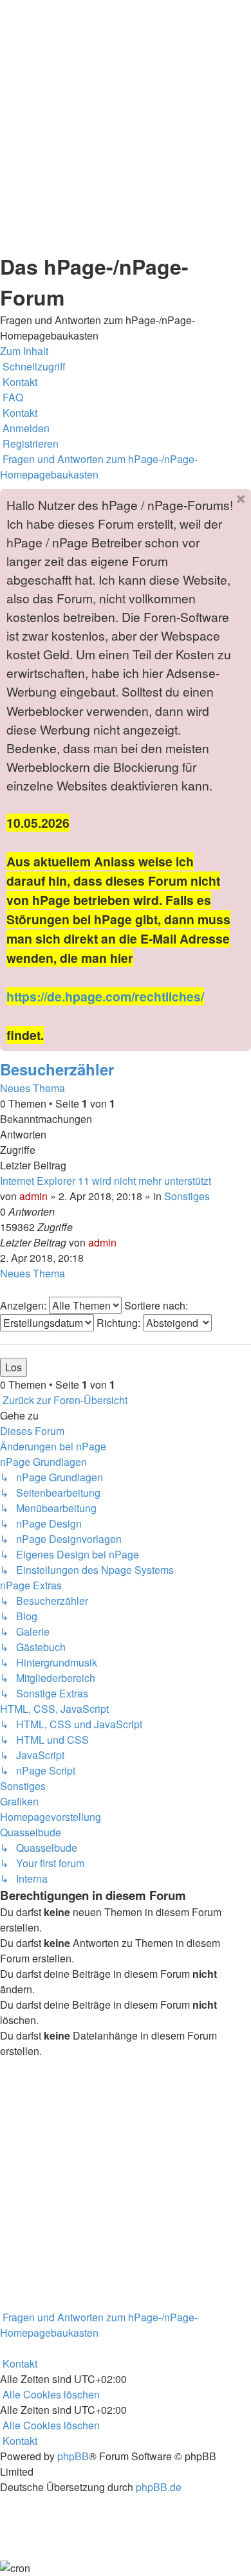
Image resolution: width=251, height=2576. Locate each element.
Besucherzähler (57, 1069)
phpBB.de (159, 2487)
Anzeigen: (24, 1305)
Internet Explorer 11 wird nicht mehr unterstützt (106, 1181)
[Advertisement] (126, 125)
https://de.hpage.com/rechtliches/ (105, 996)
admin (33, 1196)
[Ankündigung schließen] (241, 499)
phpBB (73, 2456)
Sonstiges (187, 1196)
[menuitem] (19, 382)
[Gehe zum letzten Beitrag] (120, 1242)
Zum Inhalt (24, 351)
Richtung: (120, 1323)
